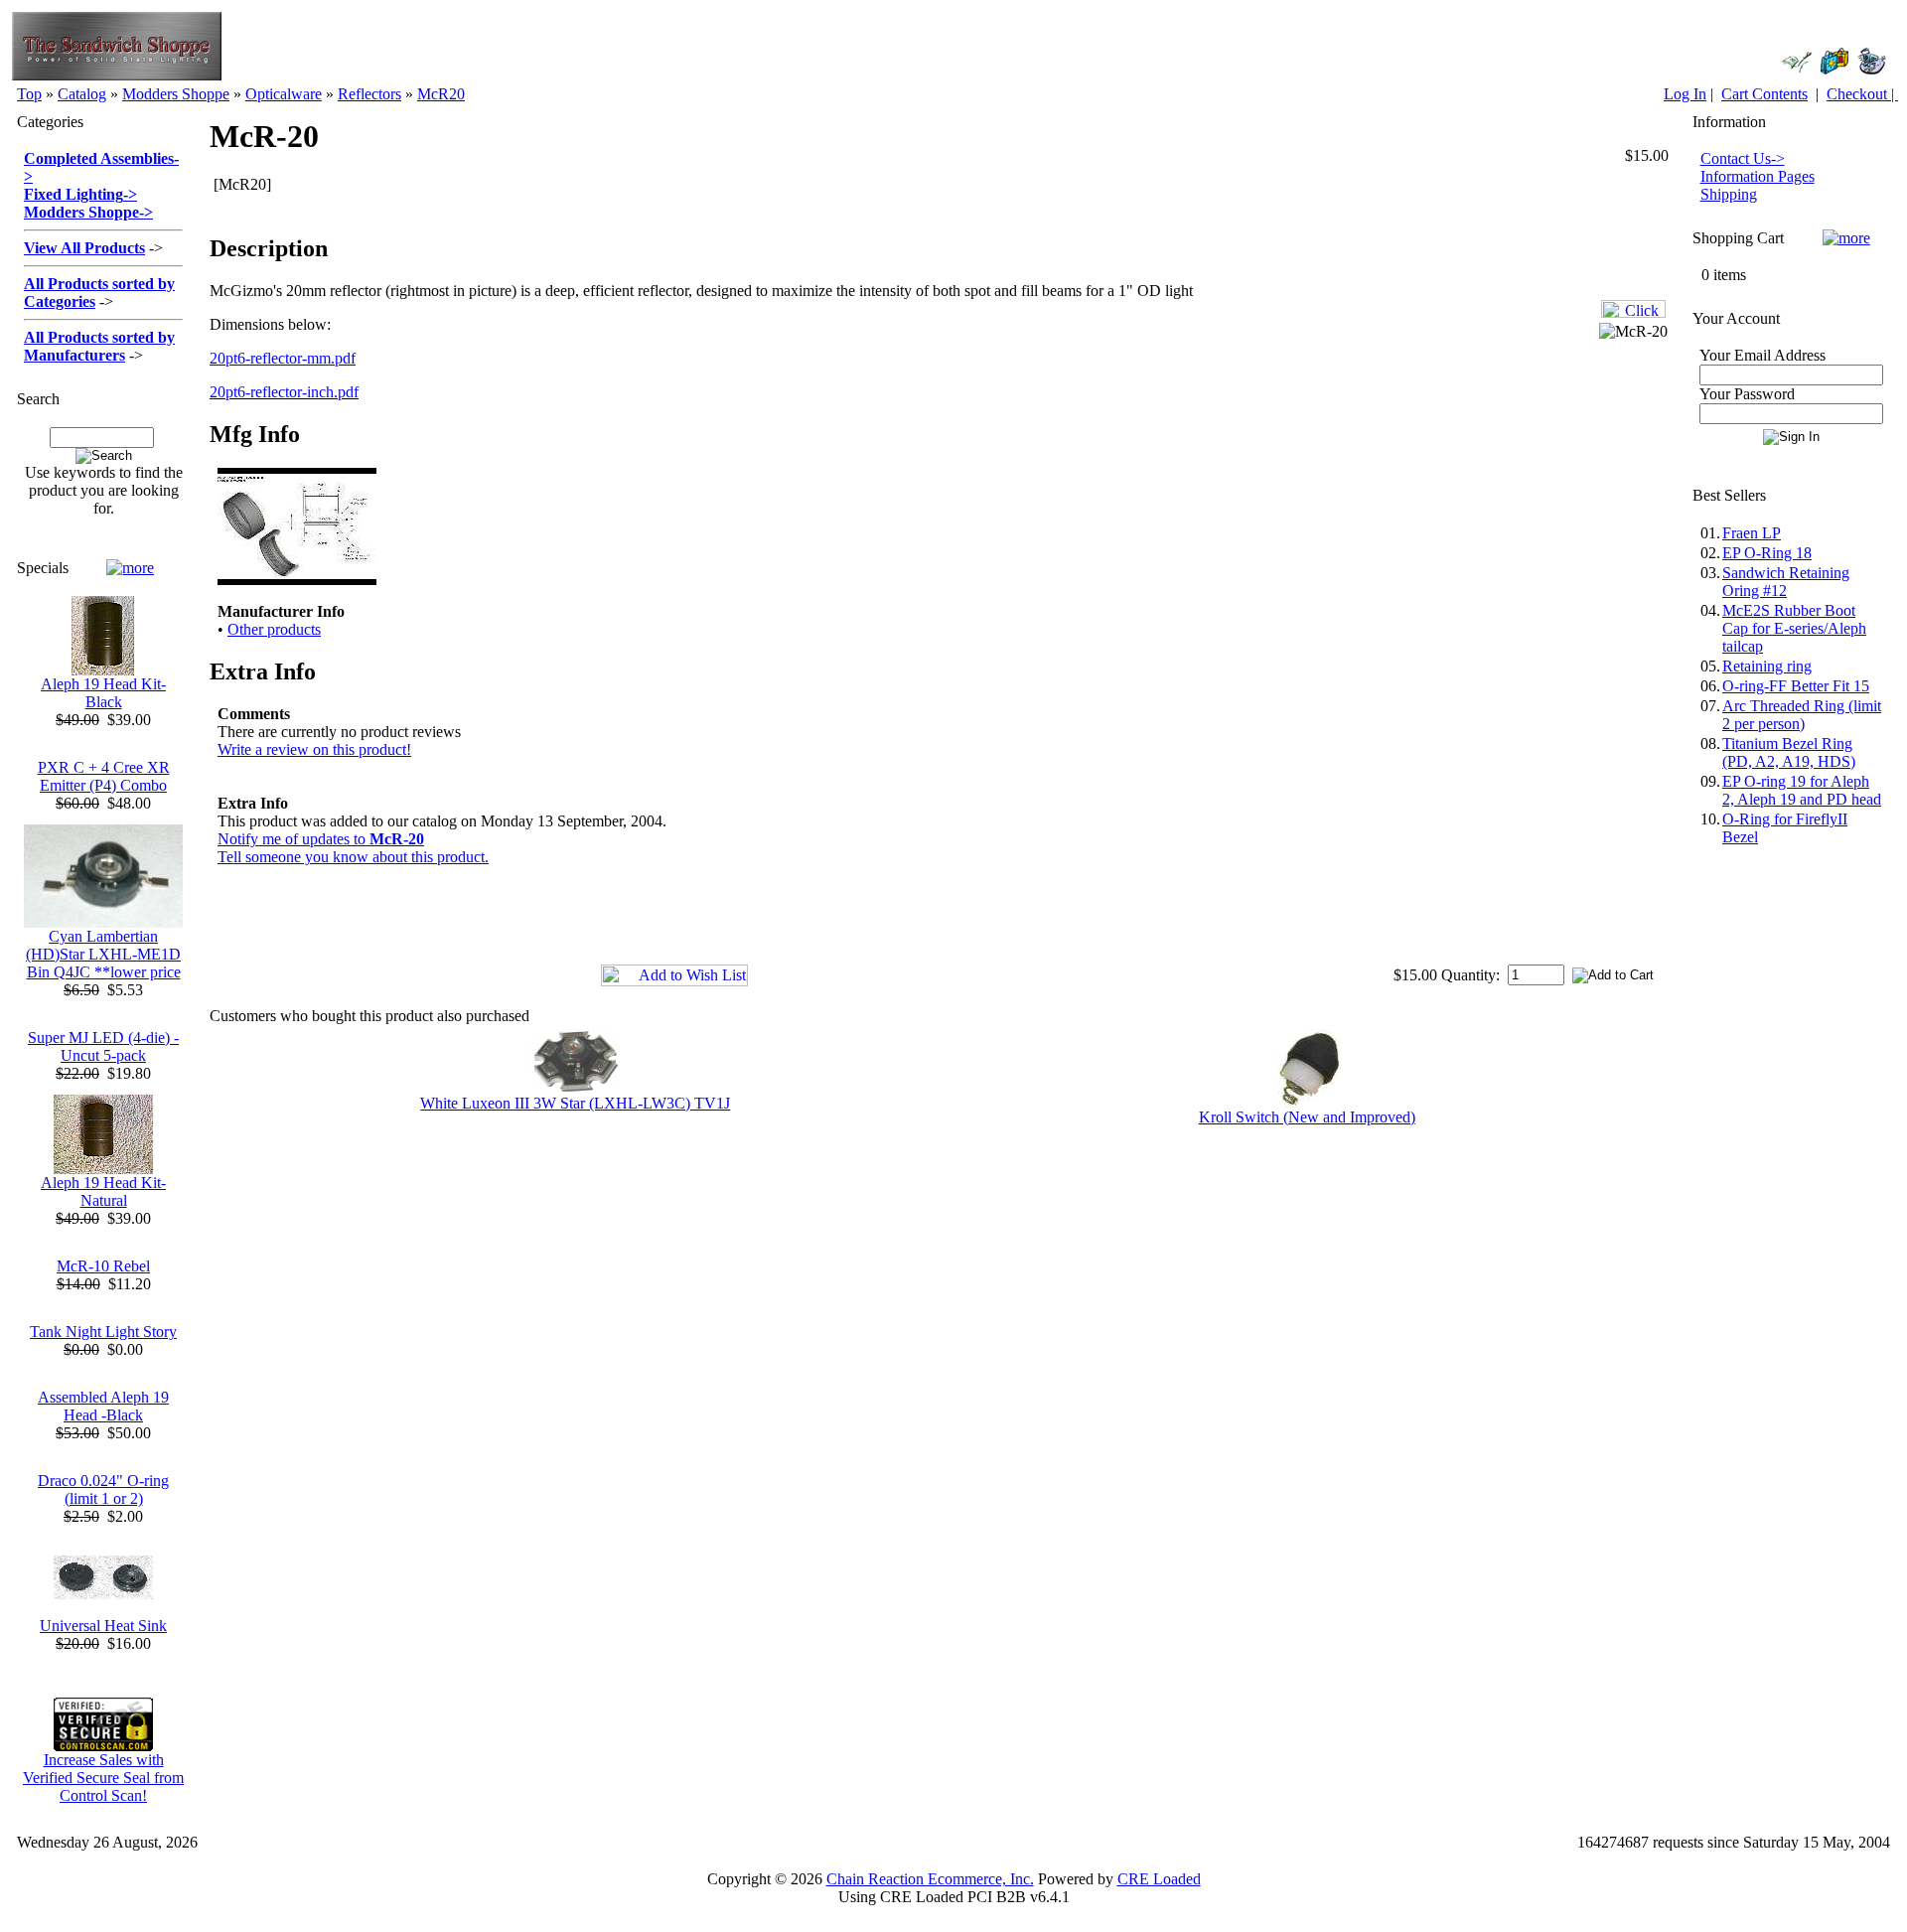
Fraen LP (1752, 533)
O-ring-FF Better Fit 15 (1796, 686)
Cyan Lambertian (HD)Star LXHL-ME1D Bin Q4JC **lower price (103, 954)
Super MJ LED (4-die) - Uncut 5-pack (103, 1046)
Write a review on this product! (314, 749)
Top (29, 94)
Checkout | (1862, 94)
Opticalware (284, 94)
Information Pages (1758, 176)
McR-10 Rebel (103, 1266)
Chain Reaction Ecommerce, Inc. (930, 1879)
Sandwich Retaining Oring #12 (1786, 582)
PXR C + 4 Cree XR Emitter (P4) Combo (104, 776)
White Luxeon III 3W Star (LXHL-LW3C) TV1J (575, 1103)
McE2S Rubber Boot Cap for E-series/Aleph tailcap (1794, 628)
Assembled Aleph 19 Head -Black (103, 1406)
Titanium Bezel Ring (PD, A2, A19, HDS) (1789, 752)
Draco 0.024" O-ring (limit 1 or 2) (103, 1489)
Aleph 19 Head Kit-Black (103, 693)
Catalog (82, 94)
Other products (274, 629)
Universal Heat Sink (103, 1626)
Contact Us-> (1743, 158)
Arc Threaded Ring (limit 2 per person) (1802, 715)
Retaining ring (1767, 666)
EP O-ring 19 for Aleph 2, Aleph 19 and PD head (1802, 790)
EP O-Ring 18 (1767, 553)
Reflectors (369, 94)
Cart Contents (1764, 94)
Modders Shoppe (176, 94)
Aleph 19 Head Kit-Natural (103, 1191)
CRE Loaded (1159, 1879)
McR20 (441, 94)
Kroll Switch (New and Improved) (1307, 1117)
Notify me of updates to (321, 839)
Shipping (1729, 194)
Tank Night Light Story (103, 1332)
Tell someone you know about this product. (353, 857)
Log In (1685, 94)
